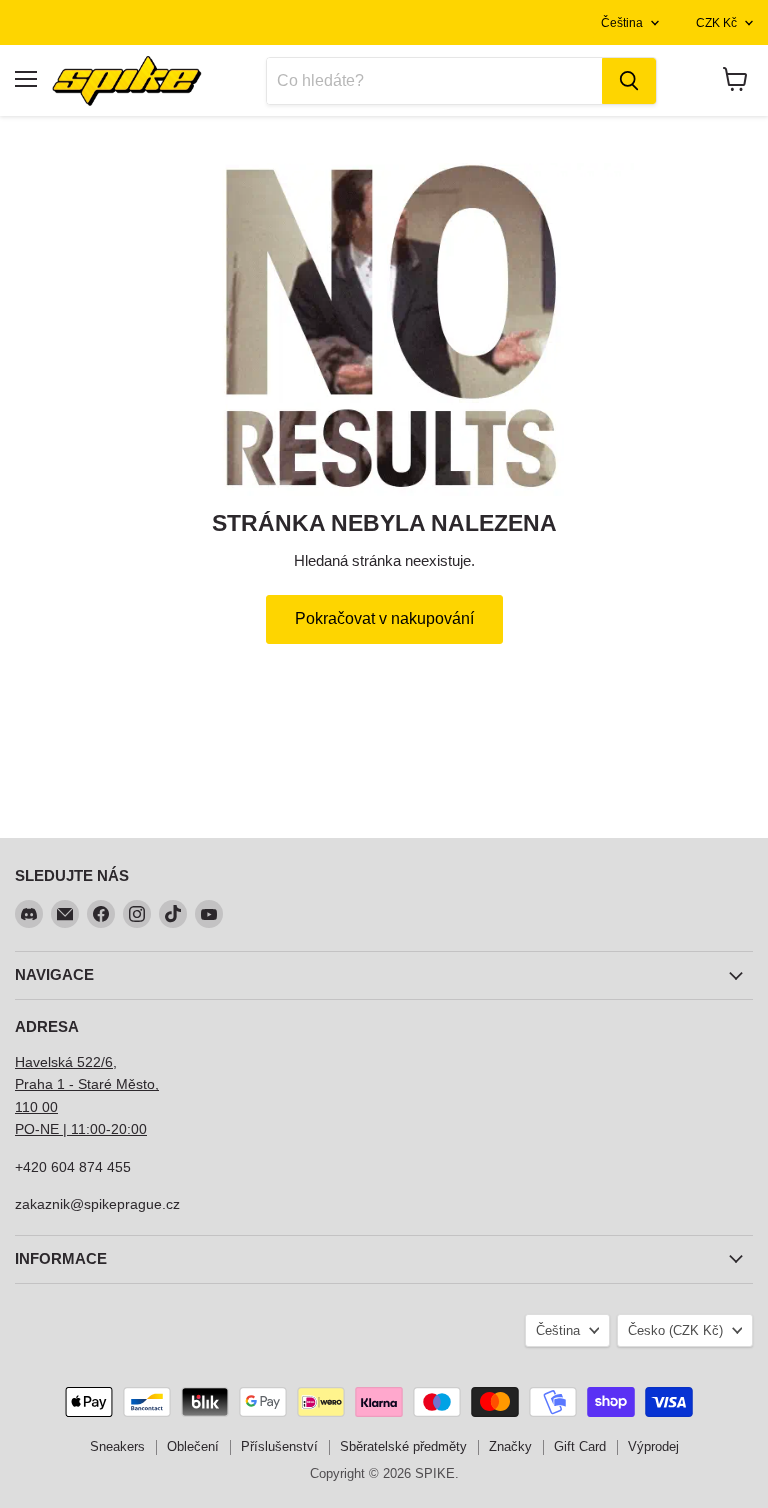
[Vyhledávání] (629, 81)
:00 (137, 1129)
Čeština (622, 23)
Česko (675, 1330)
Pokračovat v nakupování (384, 618)
